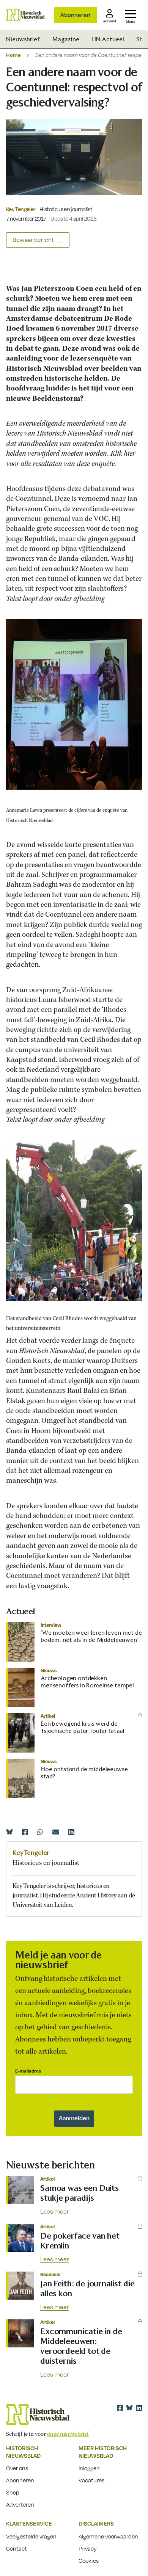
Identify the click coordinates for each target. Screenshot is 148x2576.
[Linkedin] (71, 1832)
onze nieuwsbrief (68, 2434)
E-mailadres (28, 2071)
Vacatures (91, 2480)
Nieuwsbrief (23, 39)
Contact (17, 2548)
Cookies (89, 2560)
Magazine (66, 39)
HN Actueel (108, 39)
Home (13, 55)
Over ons (17, 2468)
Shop (13, 2492)
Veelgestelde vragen (31, 2536)
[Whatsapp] (40, 1832)
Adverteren (20, 2504)
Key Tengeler (20, 209)
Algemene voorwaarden (108, 2536)
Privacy (88, 2548)
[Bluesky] (9, 1832)
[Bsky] (129, 2408)
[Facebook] (25, 1832)
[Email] (56, 1832)
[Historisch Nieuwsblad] (25, 15)
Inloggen (89, 2468)
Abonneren (75, 15)
